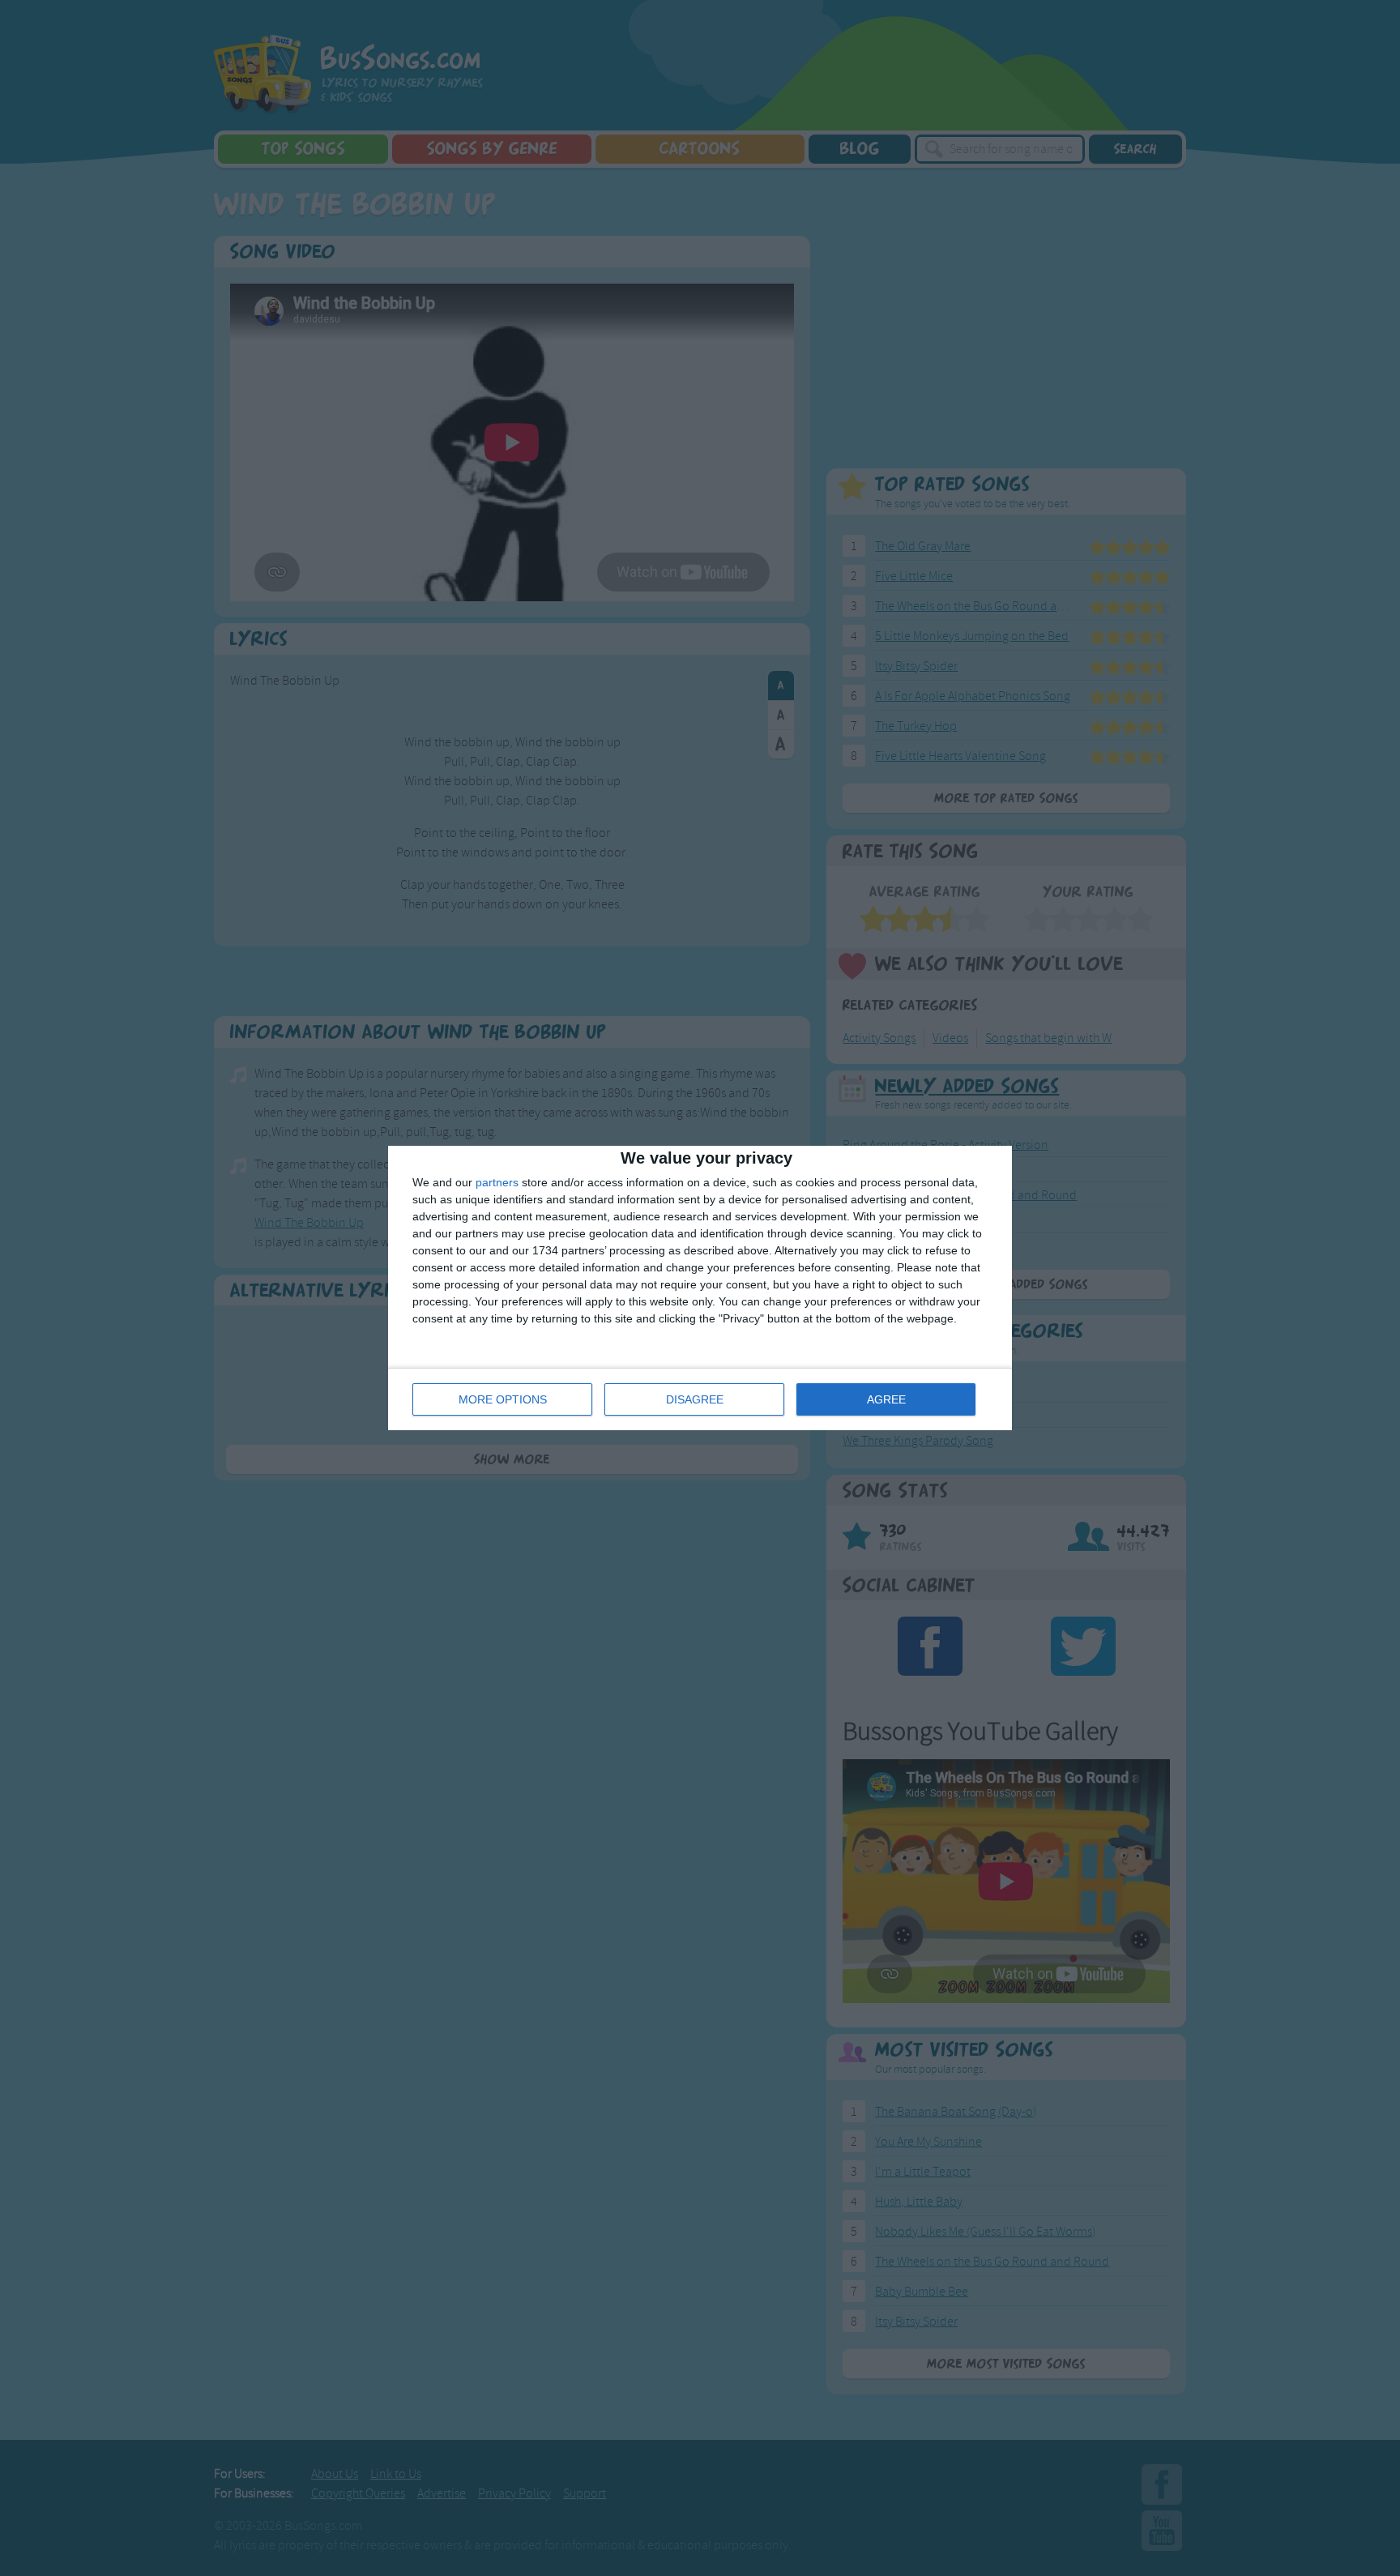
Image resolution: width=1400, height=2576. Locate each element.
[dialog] (700, 1288)
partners (497, 1182)
